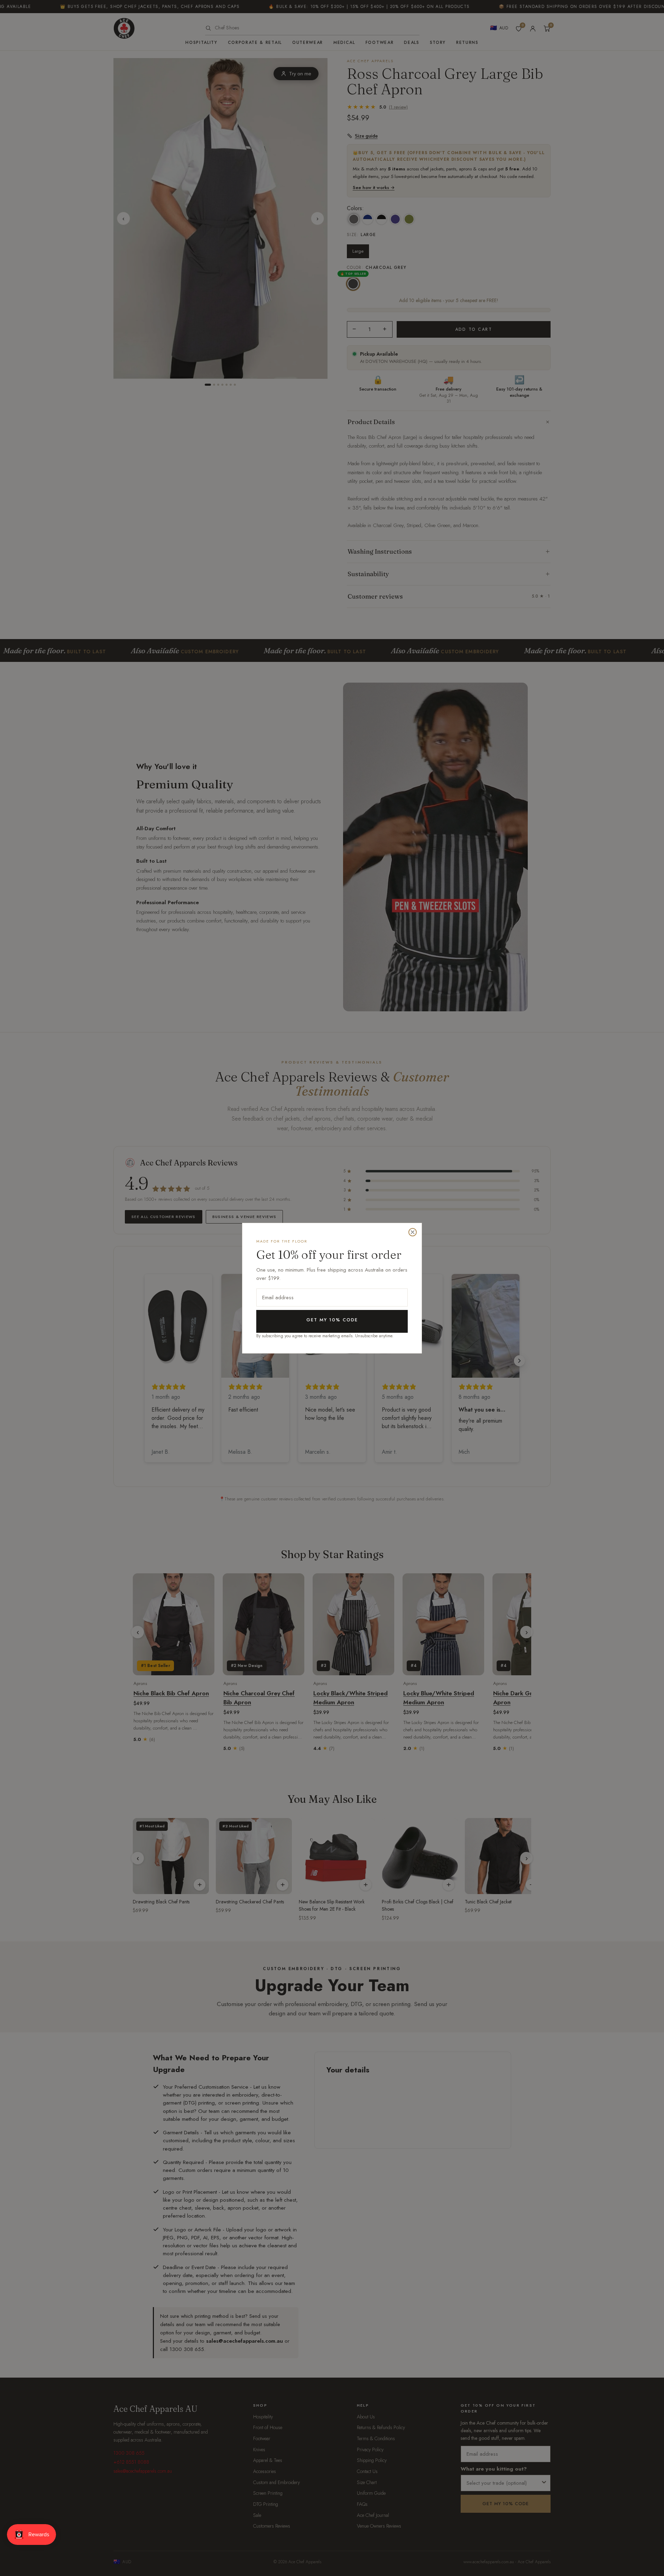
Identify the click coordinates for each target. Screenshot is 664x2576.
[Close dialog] (413, 1232)
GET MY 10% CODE (332, 1320)
